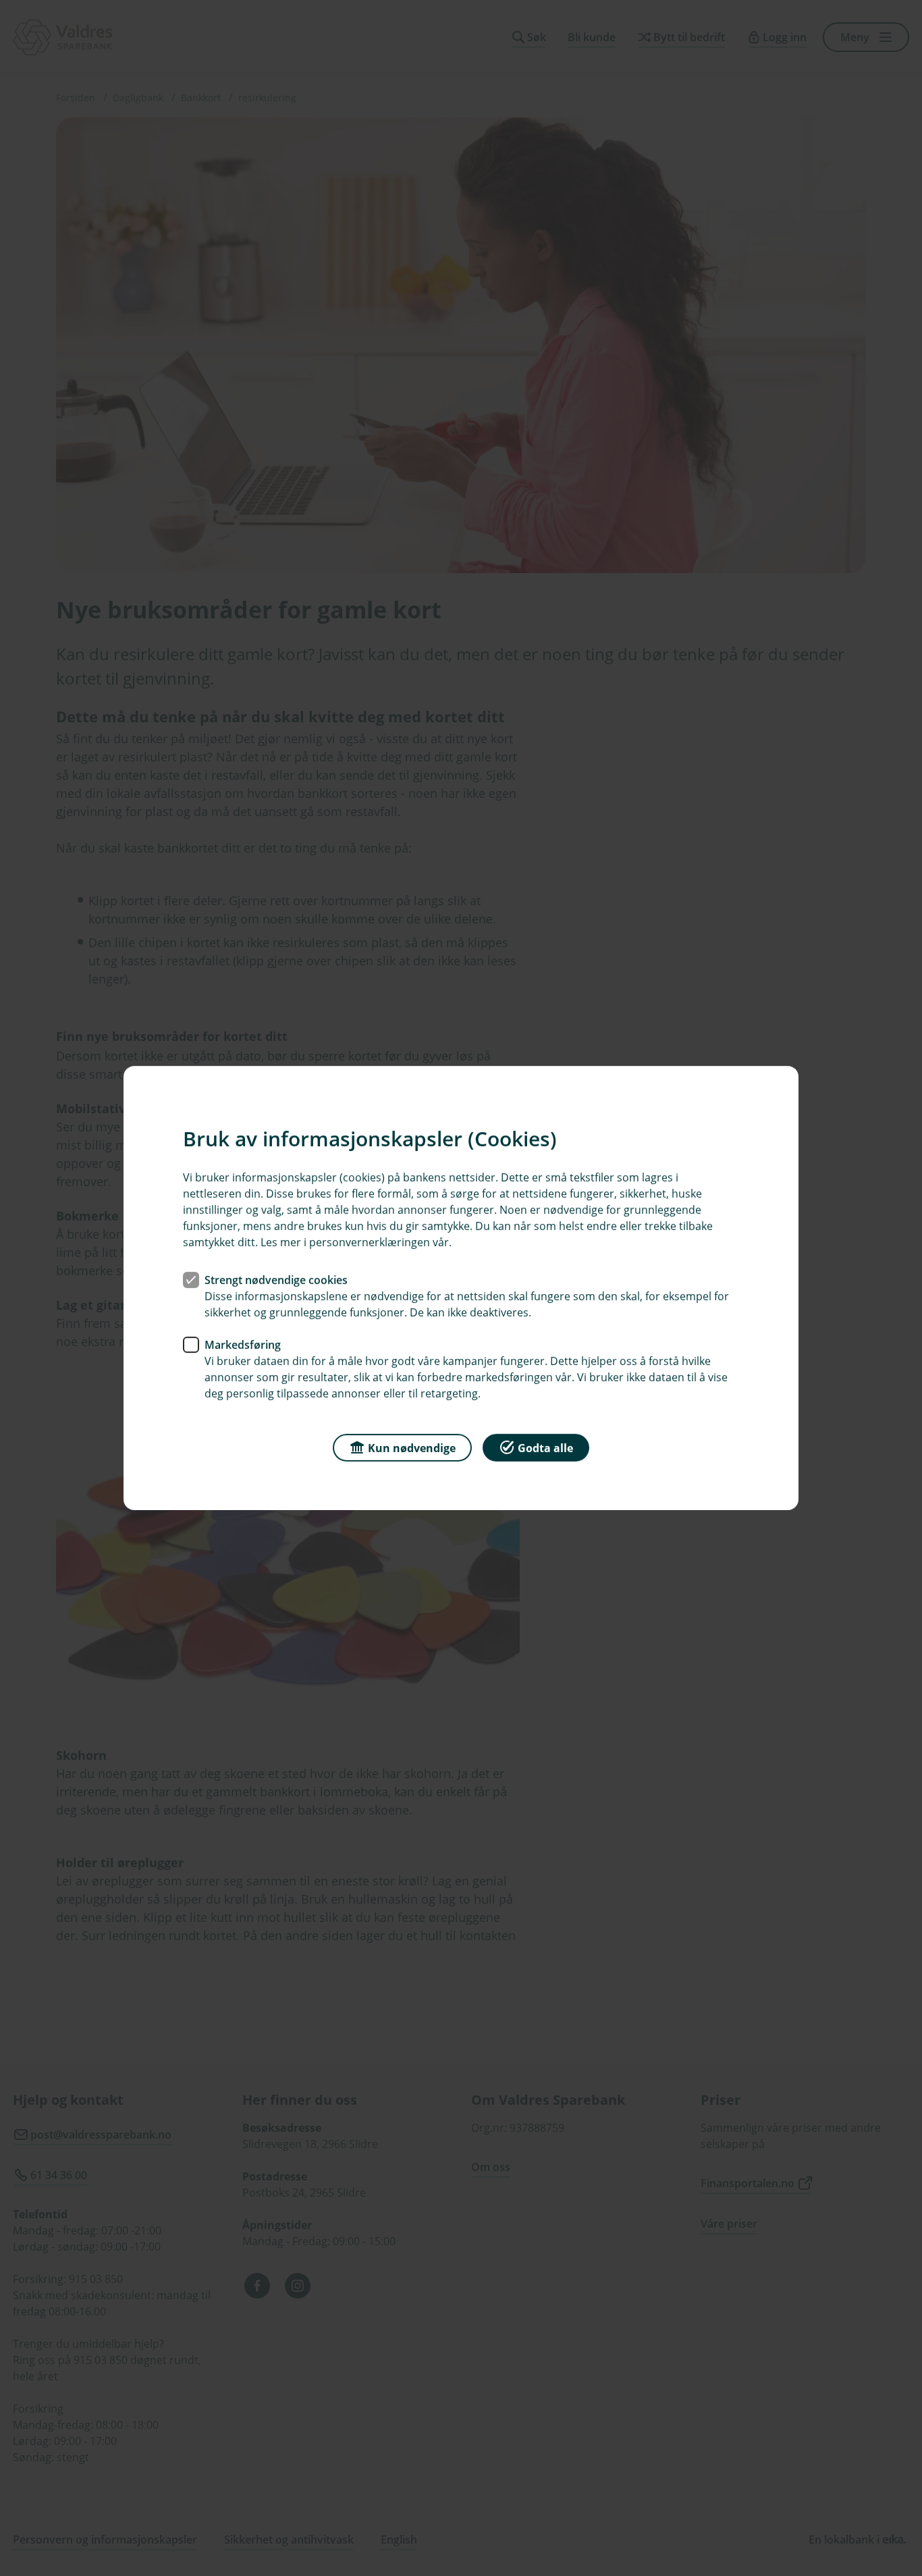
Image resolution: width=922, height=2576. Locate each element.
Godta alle (545, 1448)
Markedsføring (243, 1345)
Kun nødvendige (412, 1448)
